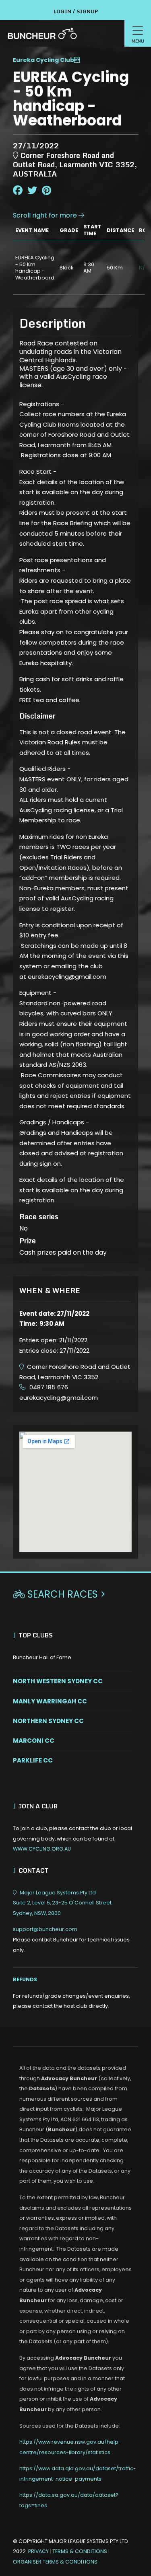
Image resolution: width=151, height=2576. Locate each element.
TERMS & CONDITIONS (80, 2551)
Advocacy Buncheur (69, 2078)
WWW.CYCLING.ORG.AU (42, 1849)
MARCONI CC (34, 1741)
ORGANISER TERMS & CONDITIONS (55, 2562)
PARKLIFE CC (33, 1760)
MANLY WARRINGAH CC (50, 1701)
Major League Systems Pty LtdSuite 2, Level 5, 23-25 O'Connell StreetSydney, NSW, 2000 (62, 1903)
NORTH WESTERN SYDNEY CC (58, 1681)
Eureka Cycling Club (43, 60)
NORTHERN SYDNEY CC (48, 1721)
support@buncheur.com (71, 1939)
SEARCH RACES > (59, 1594)
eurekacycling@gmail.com (59, 1398)
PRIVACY (38, 2551)
